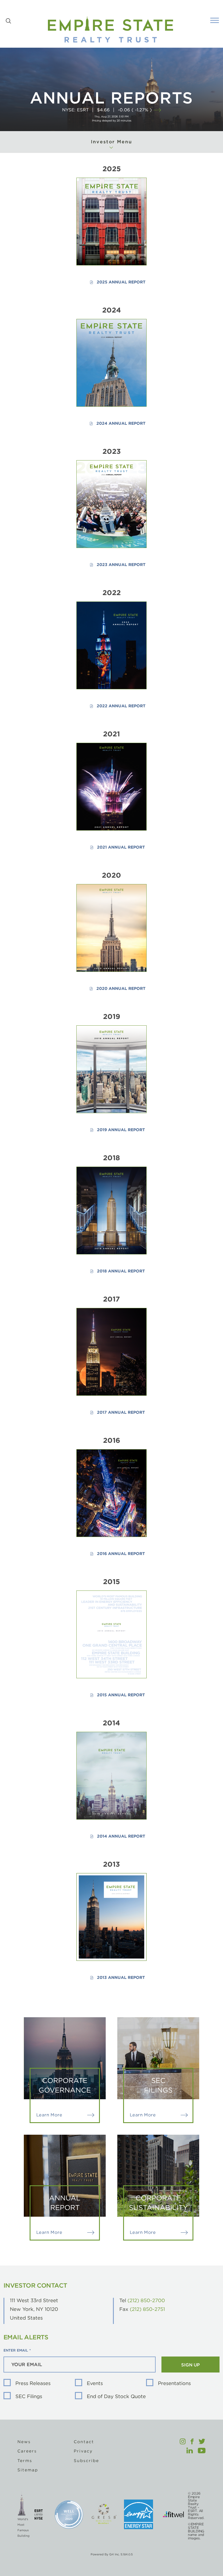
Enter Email (16, 2350)
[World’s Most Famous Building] (22, 2514)
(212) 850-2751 (147, 2309)
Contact (84, 2442)
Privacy (83, 2451)
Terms (25, 2461)
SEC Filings (29, 2396)
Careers (27, 2451)
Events (95, 2383)
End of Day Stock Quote (116, 2396)
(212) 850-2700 (146, 2300)
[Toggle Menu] (215, 20)
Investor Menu (111, 142)
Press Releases (33, 2383)
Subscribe (86, 2461)
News (24, 2442)
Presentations (174, 2383)
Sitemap (28, 2470)
